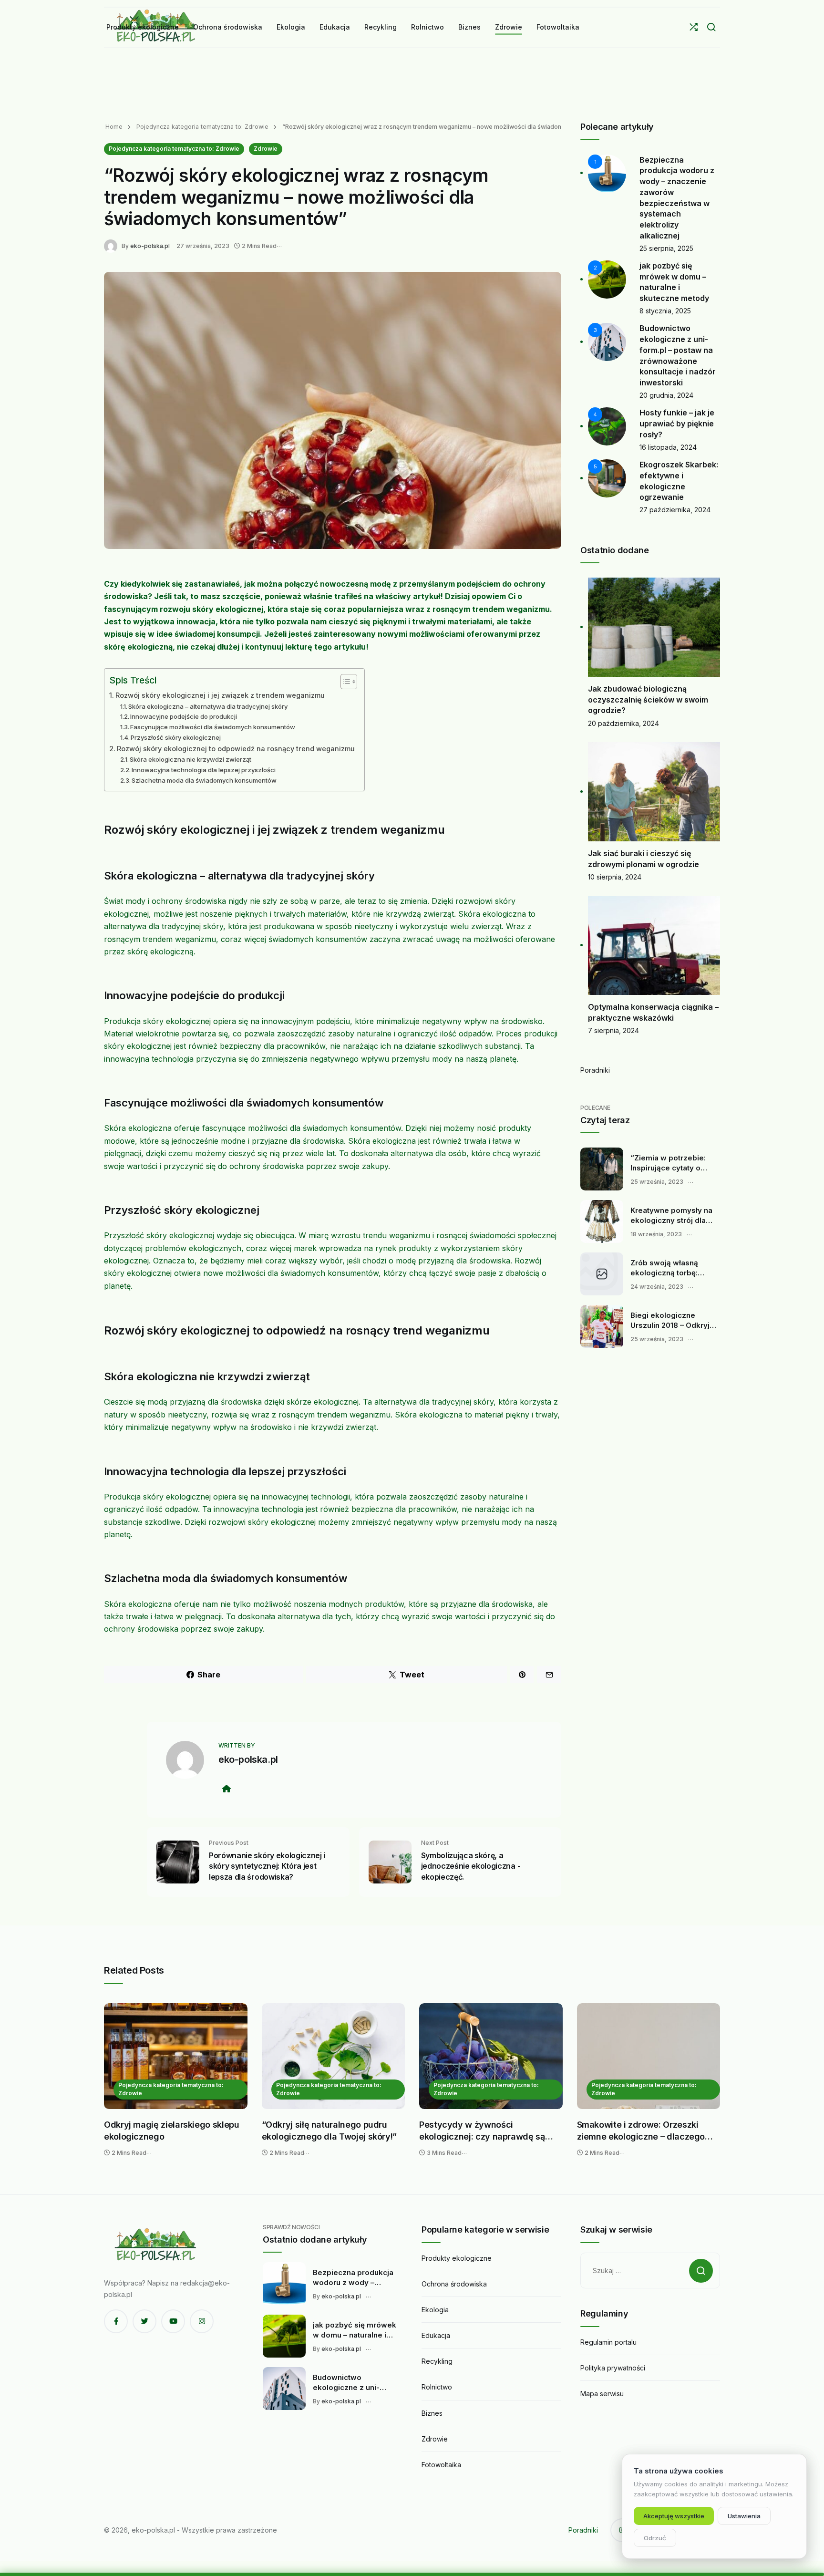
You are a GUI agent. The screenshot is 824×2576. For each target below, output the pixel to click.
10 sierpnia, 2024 (615, 877)
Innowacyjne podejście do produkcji (184, 716)
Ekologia (435, 2310)
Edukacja (436, 2335)
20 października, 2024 (623, 723)
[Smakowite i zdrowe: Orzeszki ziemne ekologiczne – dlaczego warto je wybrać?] (649, 2056)
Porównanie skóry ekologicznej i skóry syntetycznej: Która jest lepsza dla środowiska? (267, 1866)
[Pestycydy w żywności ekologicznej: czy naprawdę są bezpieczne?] (491, 2056)
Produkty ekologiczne (457, 2258)
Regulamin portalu (608, 2342)
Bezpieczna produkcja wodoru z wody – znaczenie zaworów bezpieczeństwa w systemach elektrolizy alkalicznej (353, 2278)
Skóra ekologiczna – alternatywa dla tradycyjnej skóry (208, 706)
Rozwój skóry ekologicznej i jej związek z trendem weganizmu (220, 695)
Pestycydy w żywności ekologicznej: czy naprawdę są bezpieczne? (482, 2131)
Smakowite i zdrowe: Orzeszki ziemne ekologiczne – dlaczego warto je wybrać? (641, 2131)
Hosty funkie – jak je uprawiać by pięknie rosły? (677, 423)
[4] (607, 426)
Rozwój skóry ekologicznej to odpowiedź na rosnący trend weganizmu (236, 749)
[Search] (711, 27)
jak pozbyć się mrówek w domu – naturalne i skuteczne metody (355, 2330)
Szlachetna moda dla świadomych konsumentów (204, 780)
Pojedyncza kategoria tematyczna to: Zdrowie (201, 127)
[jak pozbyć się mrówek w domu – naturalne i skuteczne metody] (284, 2336)
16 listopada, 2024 (668, 447)
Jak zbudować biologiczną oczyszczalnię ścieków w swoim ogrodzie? (648, 699)
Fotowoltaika (441, 2465)
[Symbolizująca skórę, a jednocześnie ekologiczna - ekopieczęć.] (390, 1861)
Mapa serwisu (602, 2394)
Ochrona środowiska (454, 2284)
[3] (607, 341)
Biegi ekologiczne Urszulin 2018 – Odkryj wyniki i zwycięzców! (670, 1321)
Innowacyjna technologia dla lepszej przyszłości (204, 770)
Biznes (432, 2413)
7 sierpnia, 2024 (613, 1030)
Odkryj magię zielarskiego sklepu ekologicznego (171, 2131)
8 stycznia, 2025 (665, 311)
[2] (607, 279)
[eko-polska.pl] (113, 245)
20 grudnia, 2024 (666, 395)
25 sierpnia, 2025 (666, 248)
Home (114, 127)
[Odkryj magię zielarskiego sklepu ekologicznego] (176, 2056)
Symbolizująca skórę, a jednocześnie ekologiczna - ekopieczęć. (471, 1866)
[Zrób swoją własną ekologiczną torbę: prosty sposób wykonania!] (602, 1274)
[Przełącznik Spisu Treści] (344, 682)
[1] (607, 172)
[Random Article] (694, 27)
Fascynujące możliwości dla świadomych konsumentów (213, 727)
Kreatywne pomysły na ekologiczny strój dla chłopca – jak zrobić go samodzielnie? (672, 1216)
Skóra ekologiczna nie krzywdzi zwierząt (191, 759)
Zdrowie (266, 149)
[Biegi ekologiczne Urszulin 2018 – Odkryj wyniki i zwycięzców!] (602, 1326)
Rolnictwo (437, 2387)
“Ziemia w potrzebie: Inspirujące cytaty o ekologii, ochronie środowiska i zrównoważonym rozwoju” (668, 1163)
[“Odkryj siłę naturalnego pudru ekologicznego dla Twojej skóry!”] (334, 2056)
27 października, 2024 (675, 510)
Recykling (437, 2361)
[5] (607, 478)
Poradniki (595, 1070)
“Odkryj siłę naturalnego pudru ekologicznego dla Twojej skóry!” (329, 2131)
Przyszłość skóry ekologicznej (176, 737)
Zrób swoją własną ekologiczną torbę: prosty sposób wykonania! (664, 1268)
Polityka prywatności (613, 2368)
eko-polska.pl (150, 246)
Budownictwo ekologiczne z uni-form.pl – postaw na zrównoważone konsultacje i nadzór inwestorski (349, 2383)
